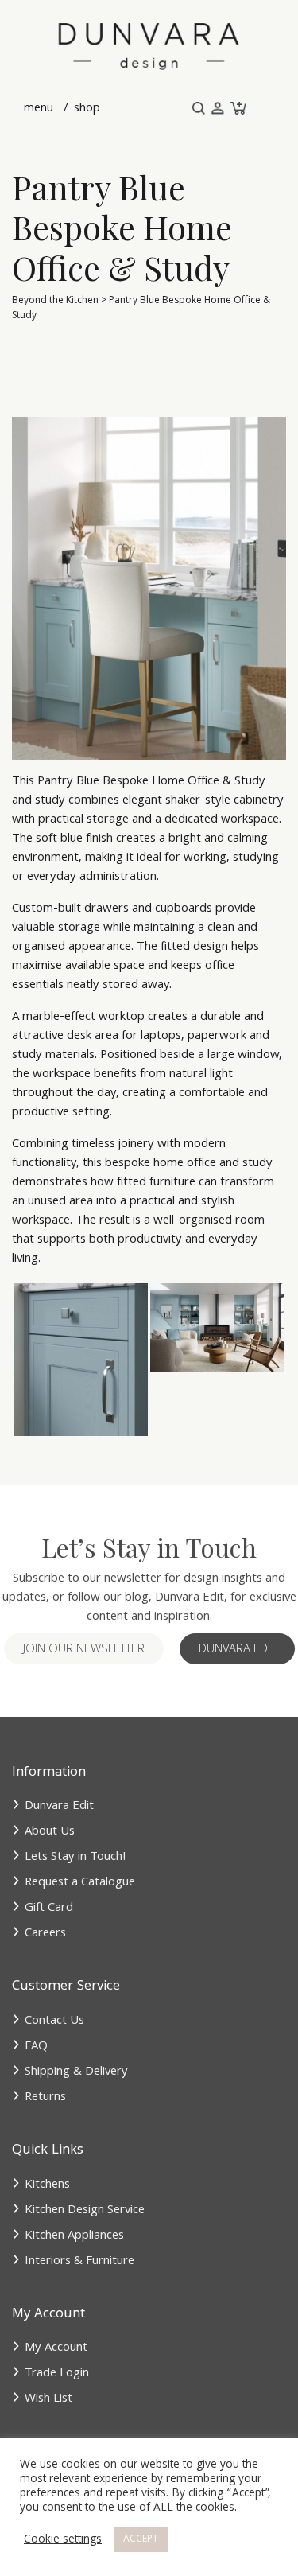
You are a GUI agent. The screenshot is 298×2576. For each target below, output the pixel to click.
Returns (45, 2098)
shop (85, 109)
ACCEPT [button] (141, 2540)
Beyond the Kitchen (55, 301)
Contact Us (54, 2021)
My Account (56, 2348)
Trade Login (57, 2374)
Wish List (48, 2399)
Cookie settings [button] (63, 2540)
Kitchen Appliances (74, 2236)
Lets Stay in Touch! (75, 1858)
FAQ (36, 2047)
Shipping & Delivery (76, 2072)
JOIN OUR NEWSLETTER (84, 1650)
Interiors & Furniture (79, 2262)
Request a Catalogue (80, 1883)
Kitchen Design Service (85, 2211)
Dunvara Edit (237, 1650)
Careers (45, 1934)
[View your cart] (237, 109)
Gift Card (49, 1909)
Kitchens (47, 2185)
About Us (50, 1832)
